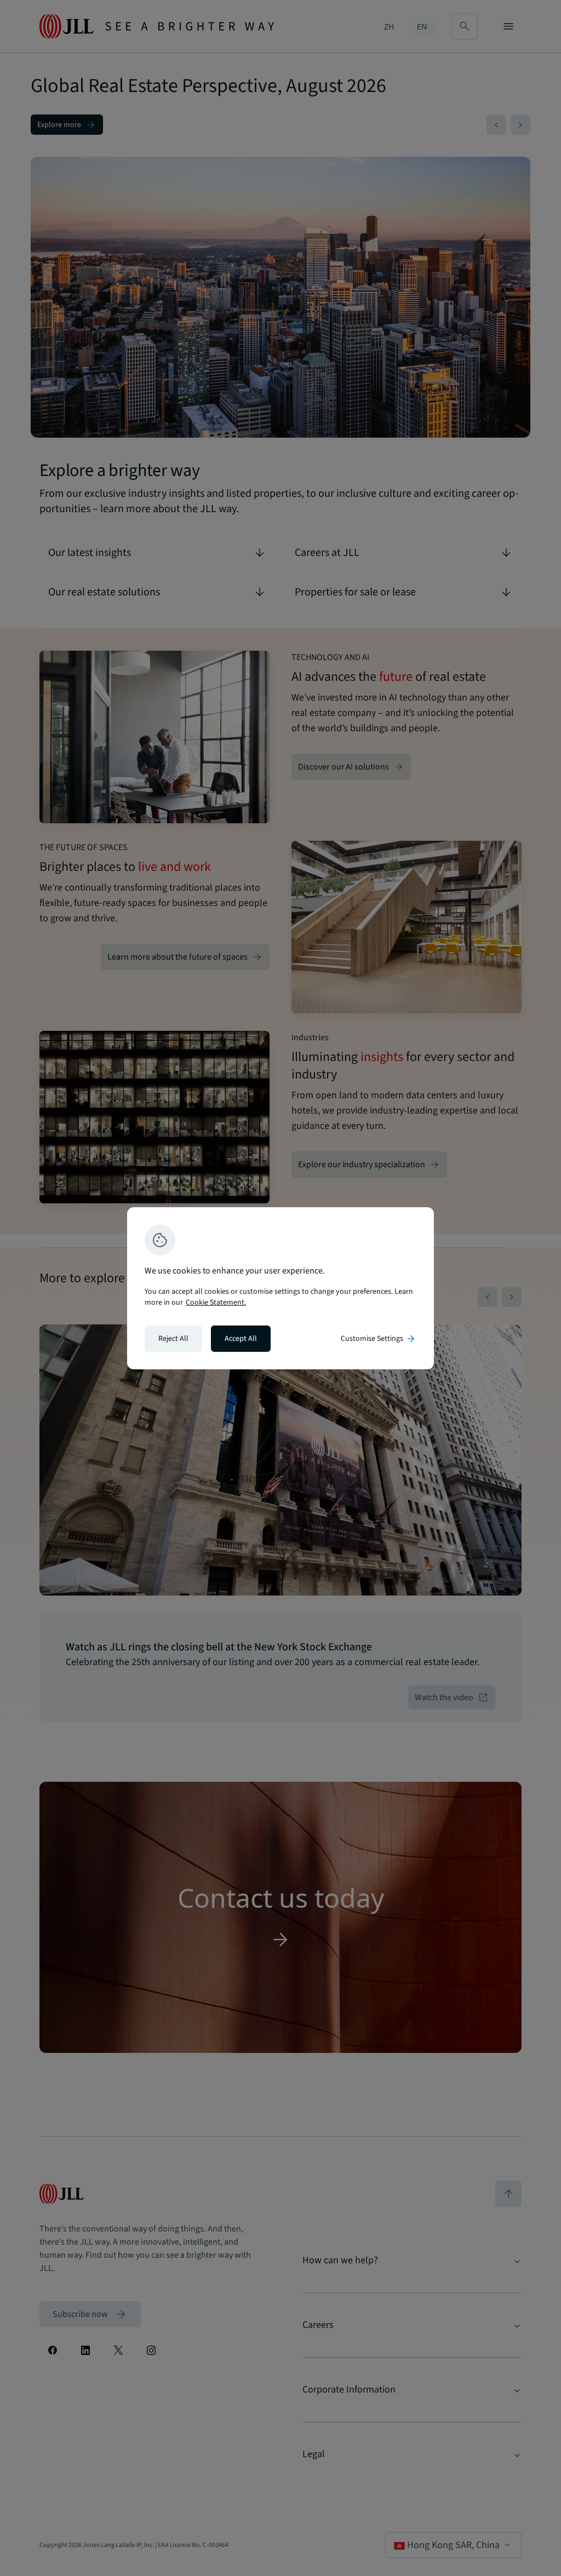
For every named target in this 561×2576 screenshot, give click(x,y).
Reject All (173, 1339)
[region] (280, 1288)
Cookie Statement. (216, 1303)
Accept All (241, 1339)
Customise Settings (379, 1339)
